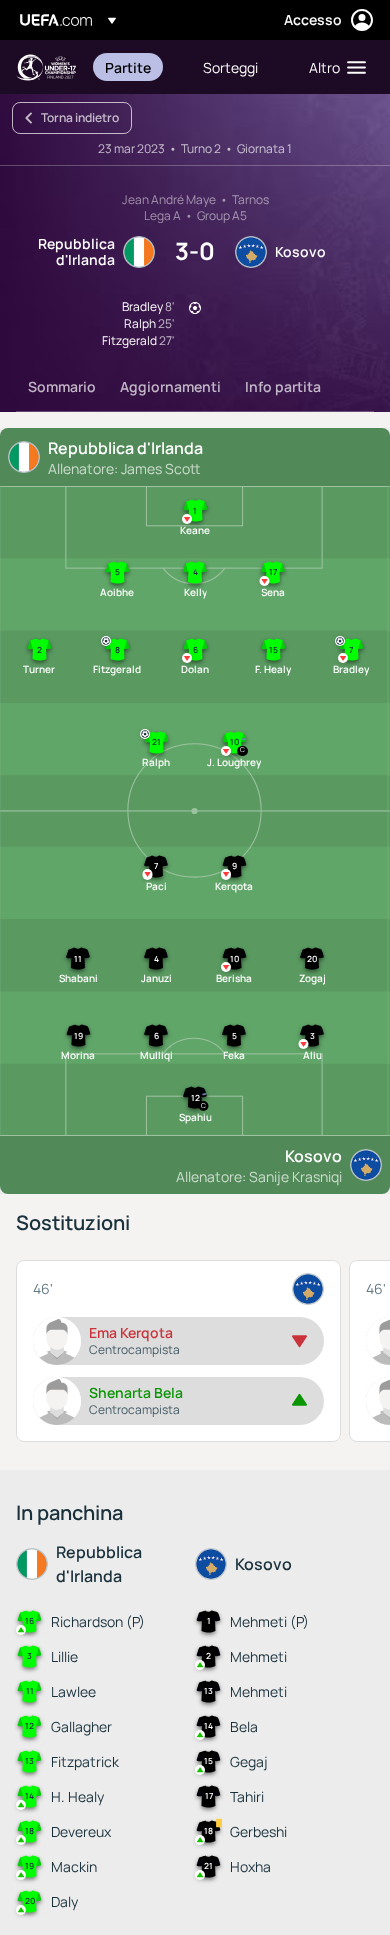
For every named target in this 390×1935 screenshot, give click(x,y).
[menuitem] (137, 67)
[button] (333, 67)
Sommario (62, 386)
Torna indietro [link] (80, 117)
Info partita (283, 386)
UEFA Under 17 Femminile (46, 67)
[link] (128, 67)
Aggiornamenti (170, 386)
